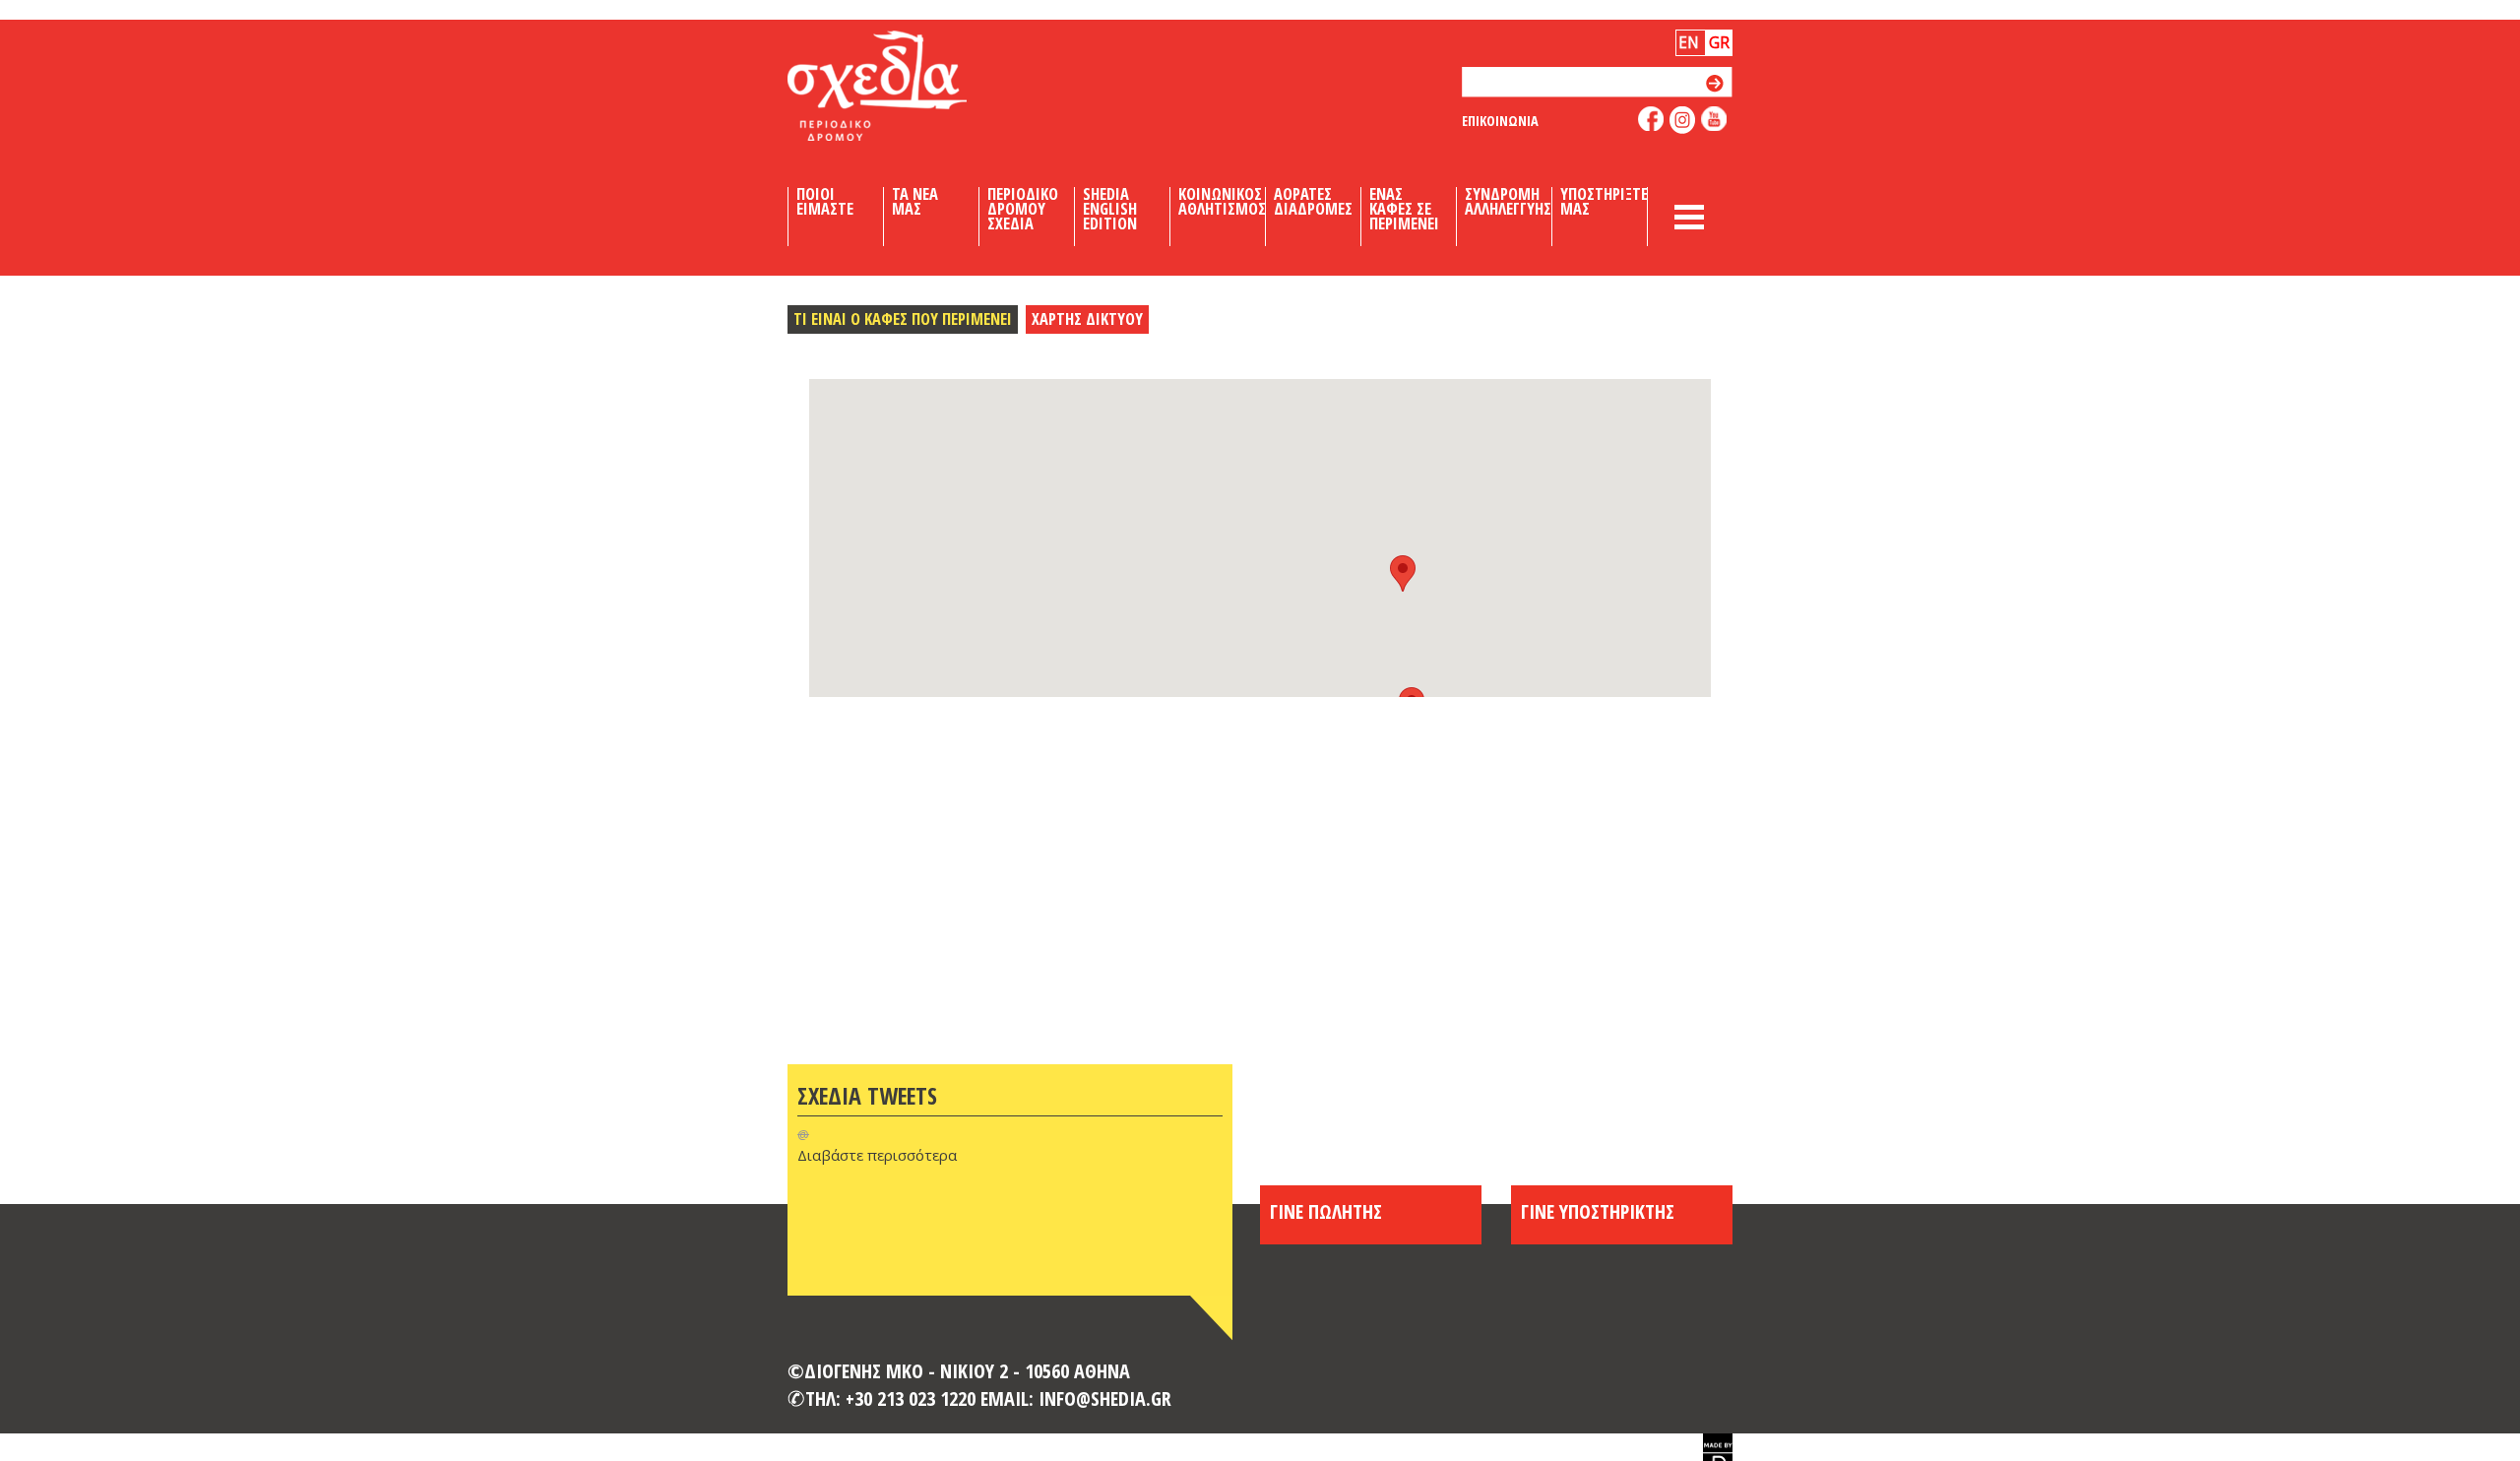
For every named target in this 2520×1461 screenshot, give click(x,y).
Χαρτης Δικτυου (1087, 318)
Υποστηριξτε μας (1604, 202)
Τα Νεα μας (915, 202)
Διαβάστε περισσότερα (877, 1155)
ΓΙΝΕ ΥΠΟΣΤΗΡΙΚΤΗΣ (1598, 1211)
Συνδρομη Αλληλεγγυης (1508, 202)
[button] (1403, 573)
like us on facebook (1651, 119)
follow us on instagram (1683, 120)
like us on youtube (1714, 119)
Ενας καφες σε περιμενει (1404, 209)
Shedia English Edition (1110, 209)
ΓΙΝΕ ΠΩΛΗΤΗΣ (1326, 1211)
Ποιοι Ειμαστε (825, 202)
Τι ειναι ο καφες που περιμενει (903, 318)
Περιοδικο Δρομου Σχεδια (1023, 209)
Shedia (911, 86)
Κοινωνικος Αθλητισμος (1222, 202)
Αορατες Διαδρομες (1313, 202)
